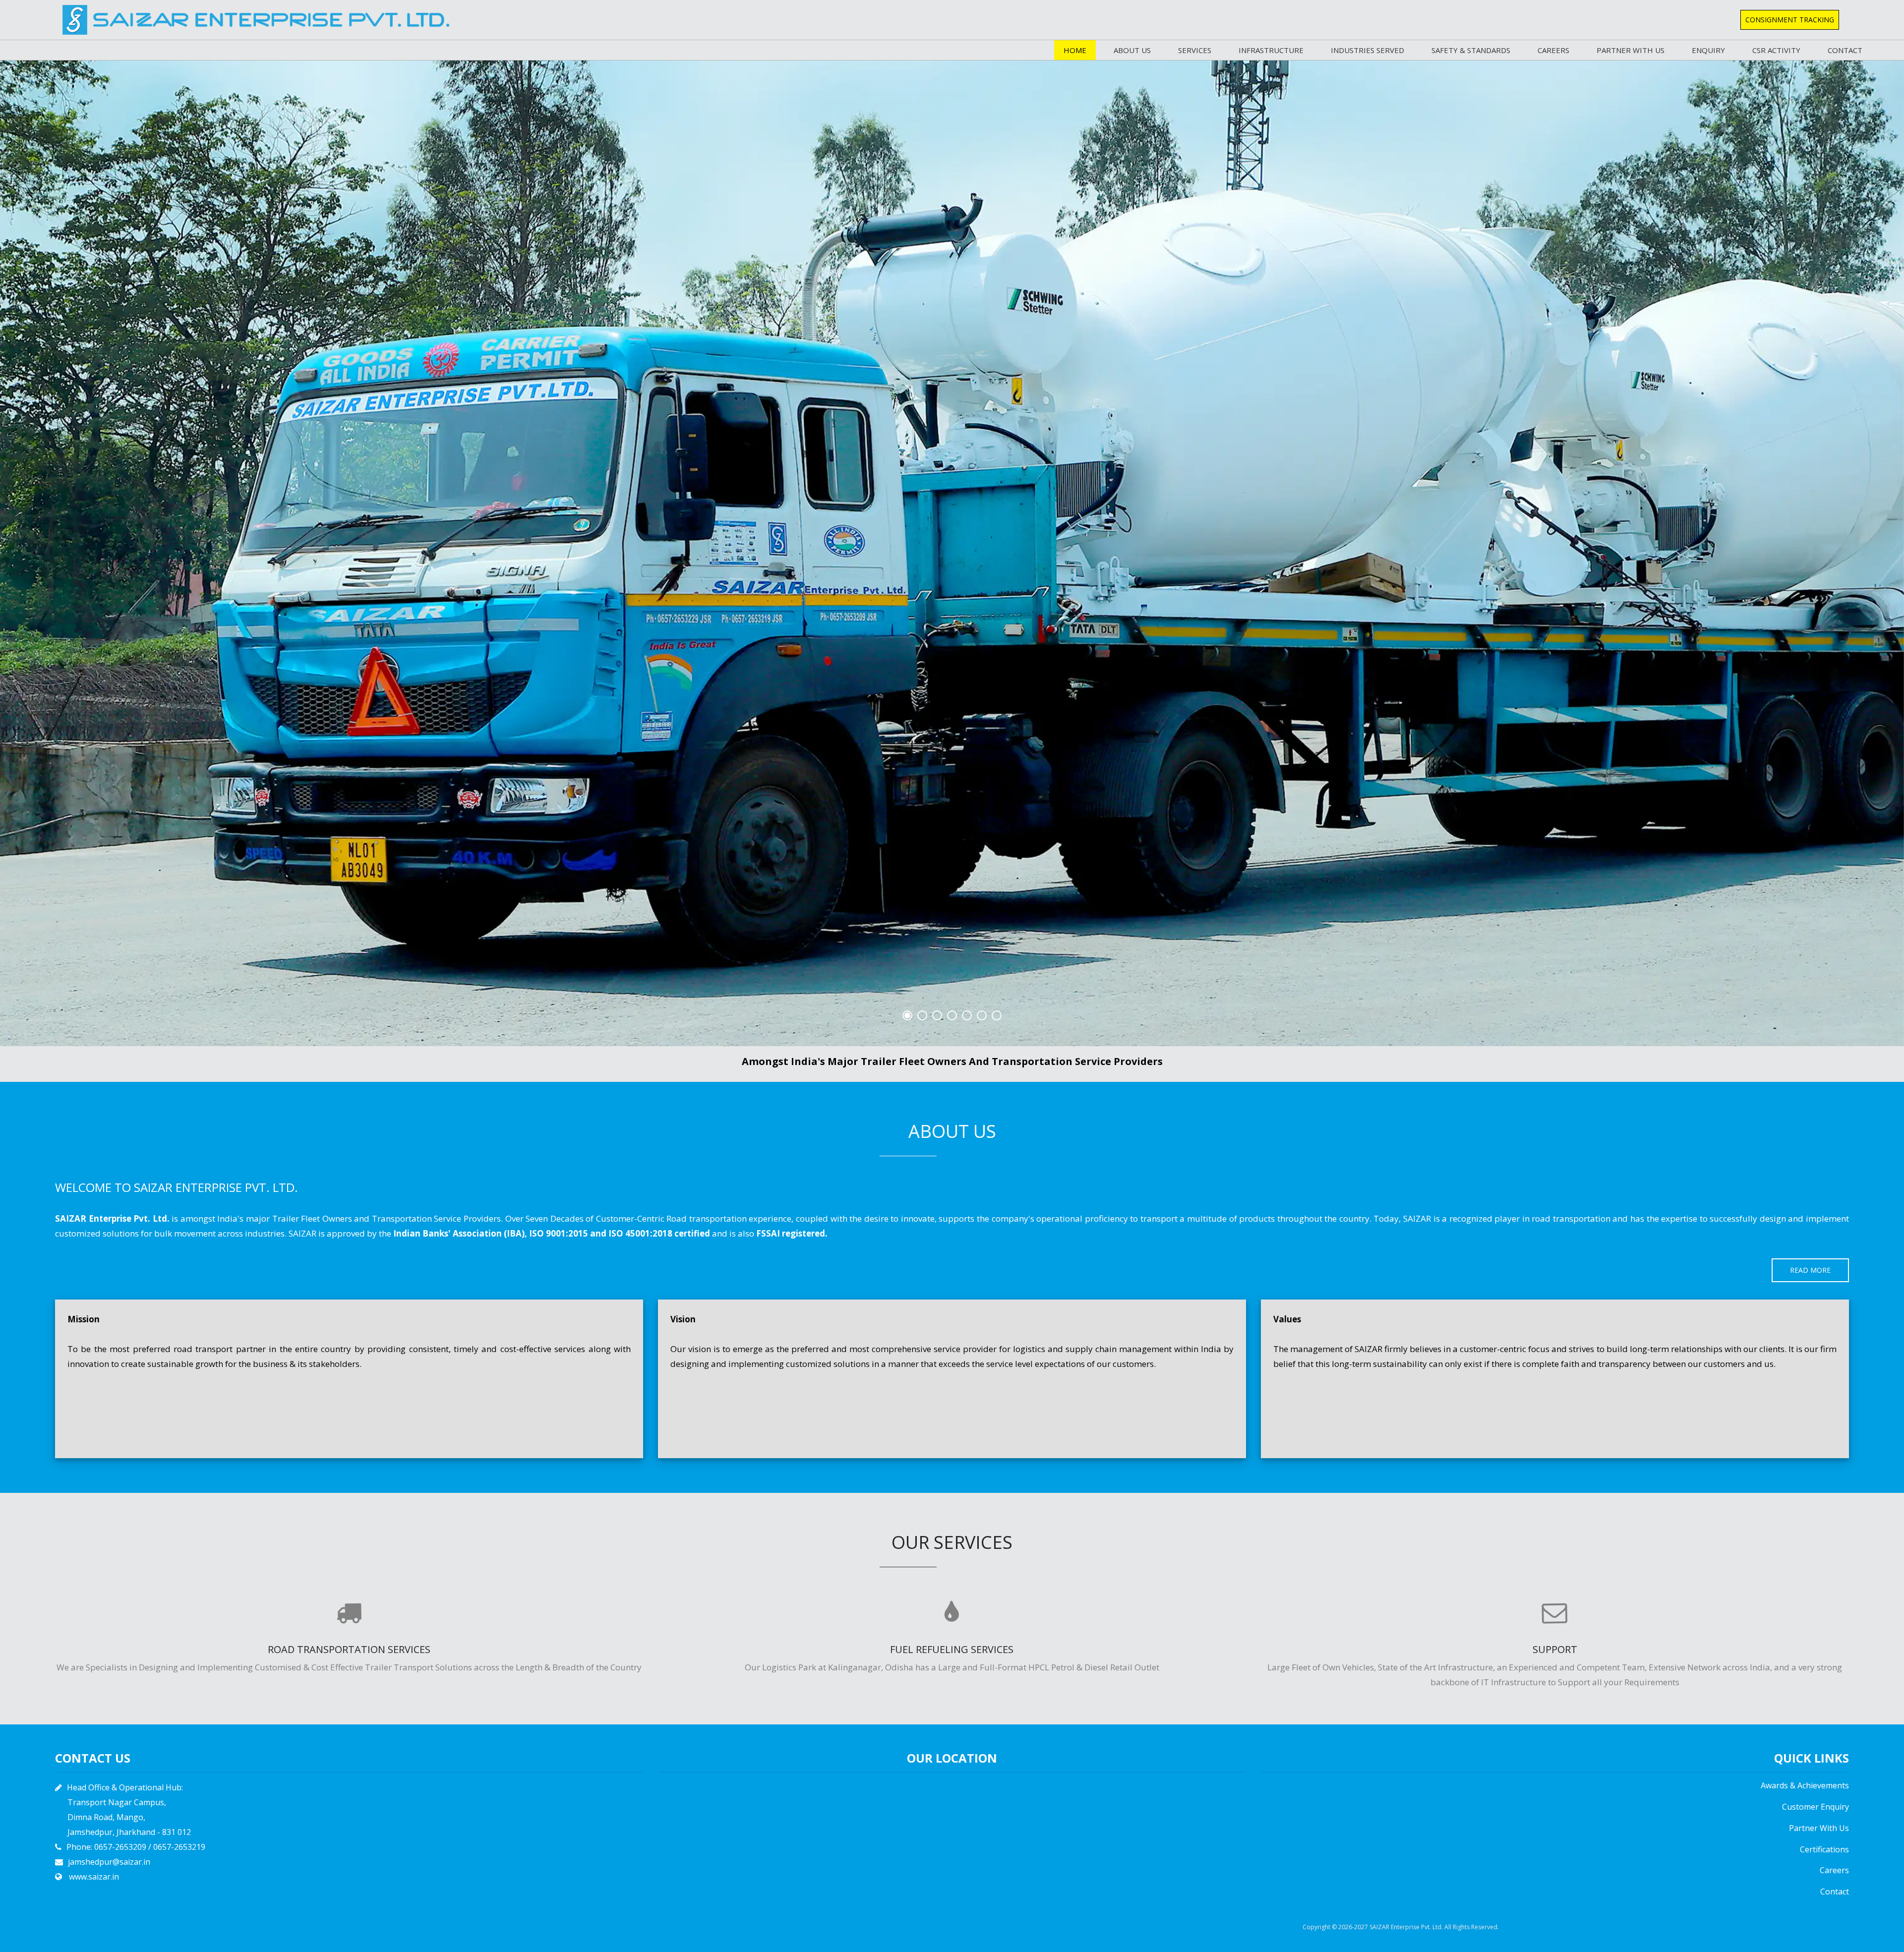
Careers (1553, 50)
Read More (1810, 1270)
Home (1075, 50)
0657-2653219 (179, 1847)
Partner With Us (1819, 1828)
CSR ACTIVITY (1776, 50)
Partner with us (1631, 50)
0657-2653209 (120, 1847)
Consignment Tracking (1790, 20)
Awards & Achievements (1805, 1785)
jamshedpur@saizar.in (109, 1862)
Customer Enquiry (1815, 1807)
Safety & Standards (1471, 50)
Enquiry (1708, 50)
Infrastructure (1271, 50)
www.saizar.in (94, 1877)
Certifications (1824, 1849)
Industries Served (1368, 50)
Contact (1845, 50)
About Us (1132, 50)
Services (1195, 50)
